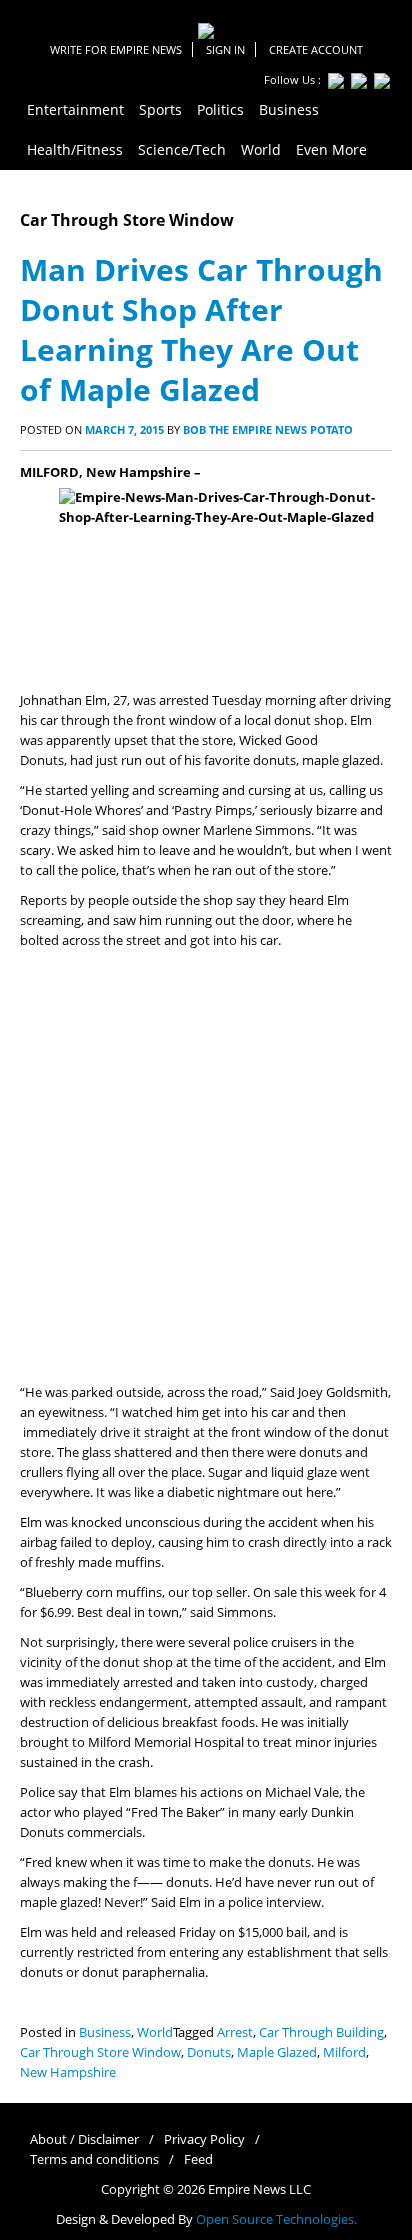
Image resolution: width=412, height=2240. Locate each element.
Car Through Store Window (100, 2052)
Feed (198, 2159)
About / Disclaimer (84, 2139)
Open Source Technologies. (276, 2219)
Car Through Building (321, 2032)
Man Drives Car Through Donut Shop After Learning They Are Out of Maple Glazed (201, 329)
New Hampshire (68, 2072)
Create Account (316, 49)
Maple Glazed (277, 2052)
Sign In (225, 49)
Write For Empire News (116, 49)
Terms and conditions (94, 2159)
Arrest (235, 2032)
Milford (344, 2052)
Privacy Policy (204, 2139)
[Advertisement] (206, 1167)
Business (105, 2032)
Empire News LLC (259, 2189)
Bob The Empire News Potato (268, 429)
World (155, 2032)
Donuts (209, 2052)
